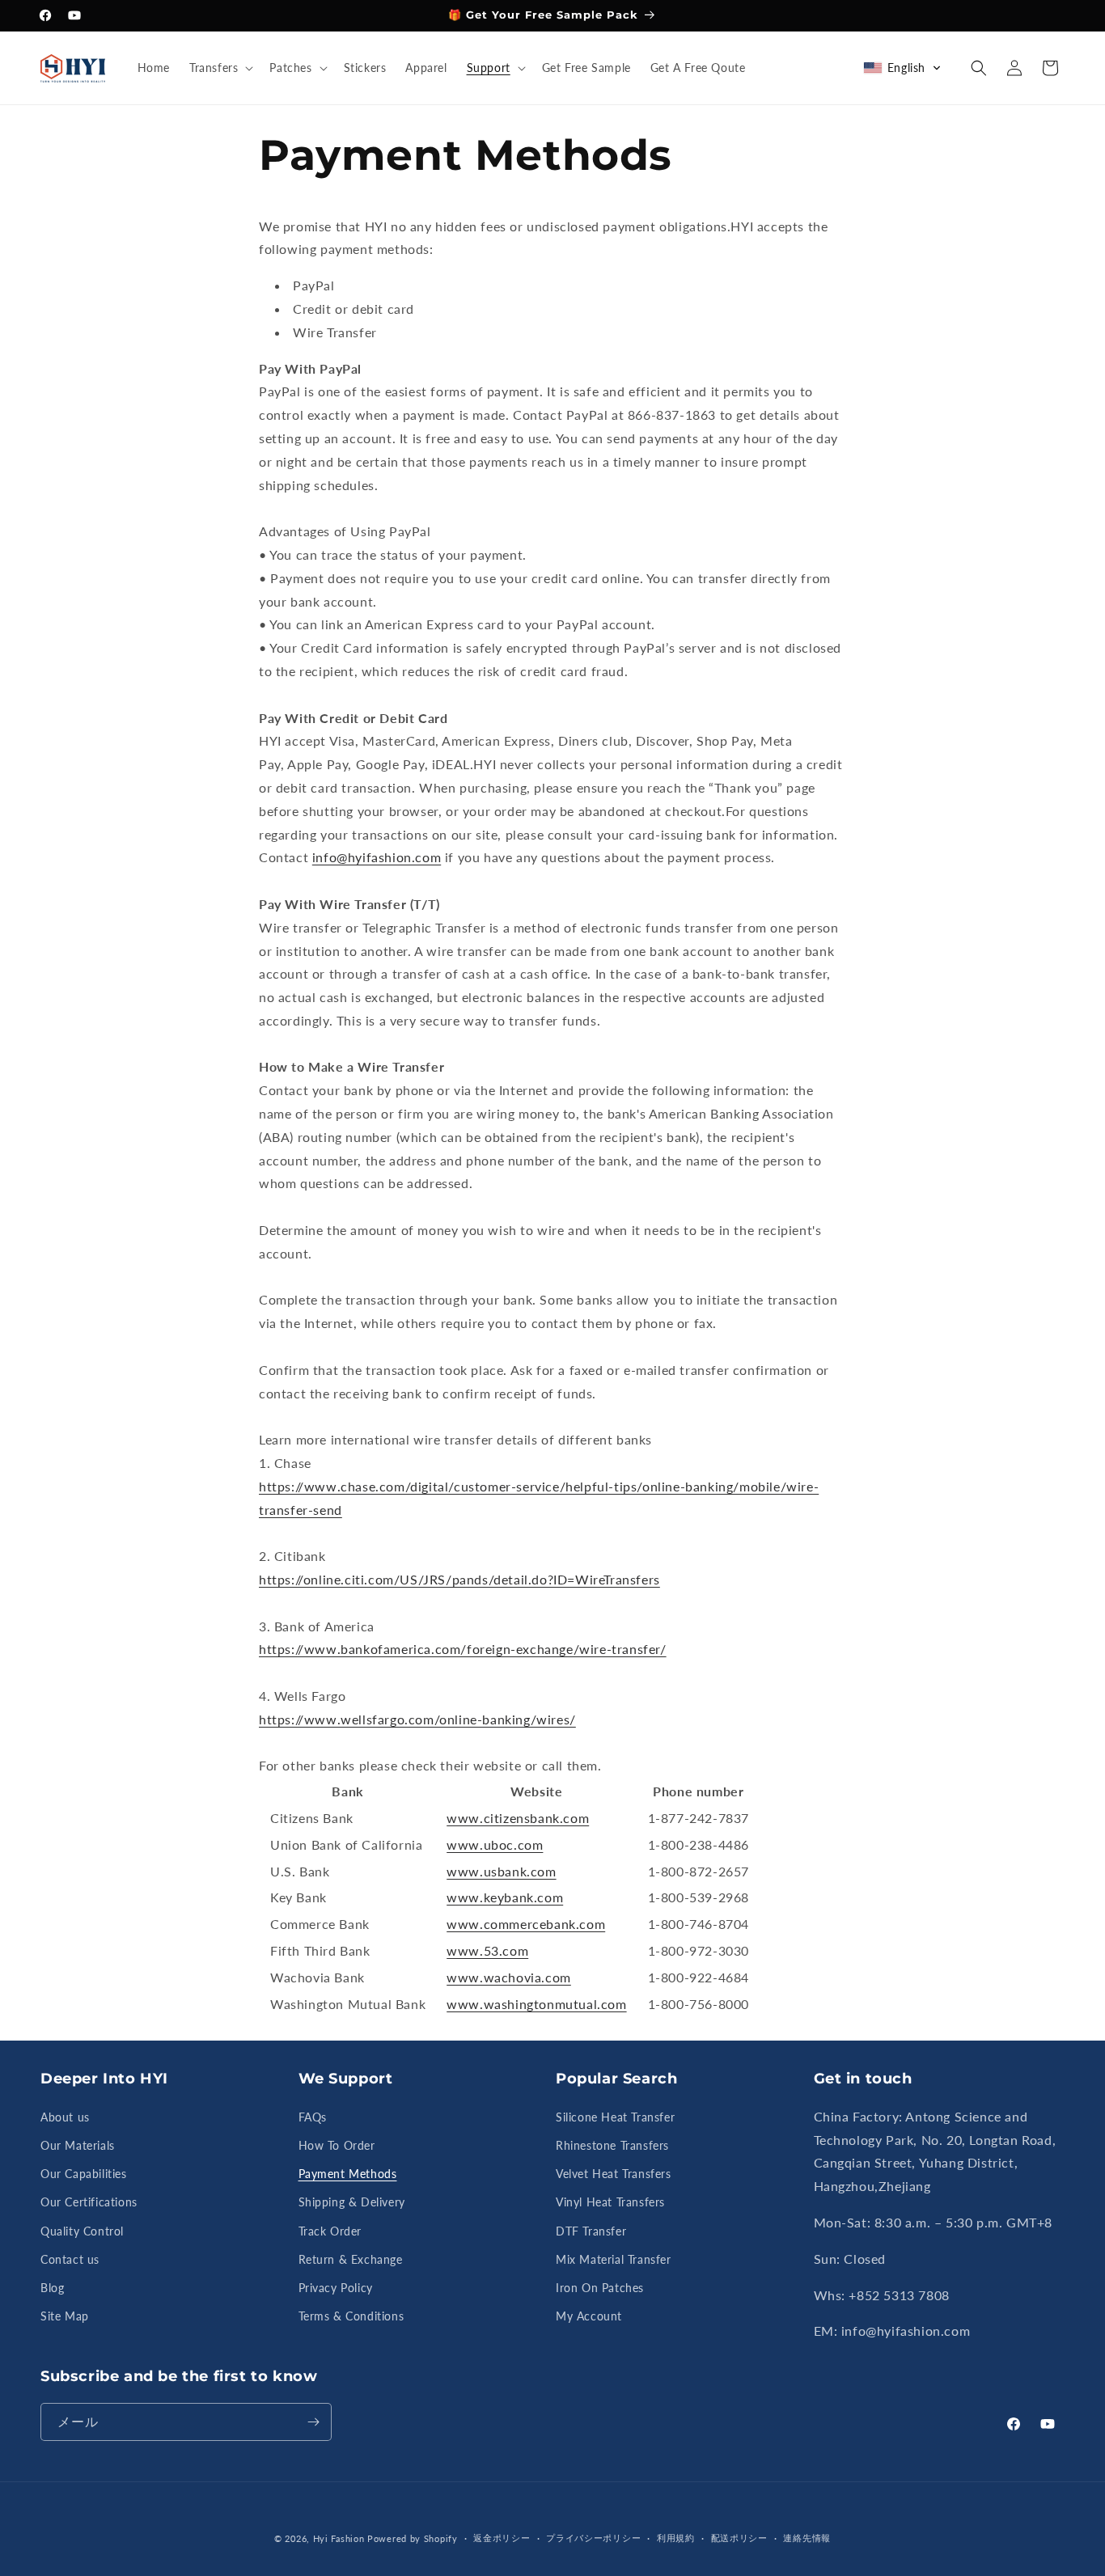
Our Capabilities (84, 2174)
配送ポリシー (739, 2538)
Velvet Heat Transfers (614, 2174)
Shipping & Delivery (352, 2202)
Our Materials (78, 2145)
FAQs (313, 2117)
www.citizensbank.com (518, 1818)
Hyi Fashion (339, 2538)
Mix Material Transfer (614, 2259)
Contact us (70, 2259)
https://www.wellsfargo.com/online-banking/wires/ (417, 1719)
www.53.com (487, 1950)
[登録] (313, 2422)
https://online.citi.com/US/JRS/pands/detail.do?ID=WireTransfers (459, 1579)
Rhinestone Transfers (612, 2145)
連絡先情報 (807, 2538)
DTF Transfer (591, 2231)
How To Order (337, 2145)
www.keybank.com (505, 1897)
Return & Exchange (351, 2259)
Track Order (330, 2231)
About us (65, 2117)
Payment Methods (348, 2174)
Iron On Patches (600, 2288)
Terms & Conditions (351, 2316)
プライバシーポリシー (593, 2538)
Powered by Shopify (413, 2538)
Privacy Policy (336, 2288)
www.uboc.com (495, 1844)
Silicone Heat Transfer (615, 2117)
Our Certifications (89, 2202)
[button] (220, 68)
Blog (52, 2288)
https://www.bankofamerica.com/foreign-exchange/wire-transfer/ (463, 1649)
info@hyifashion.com (377, 857)
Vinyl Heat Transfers (610, 2202)
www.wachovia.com (509, 1977)
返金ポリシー (502, 2538)
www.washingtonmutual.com (536, 2004)
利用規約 (676, 2538)
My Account (589, 2316)
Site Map (65, 2316)
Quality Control (82, 2231)
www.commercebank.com (526, 1924)
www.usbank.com (501, 1871)
